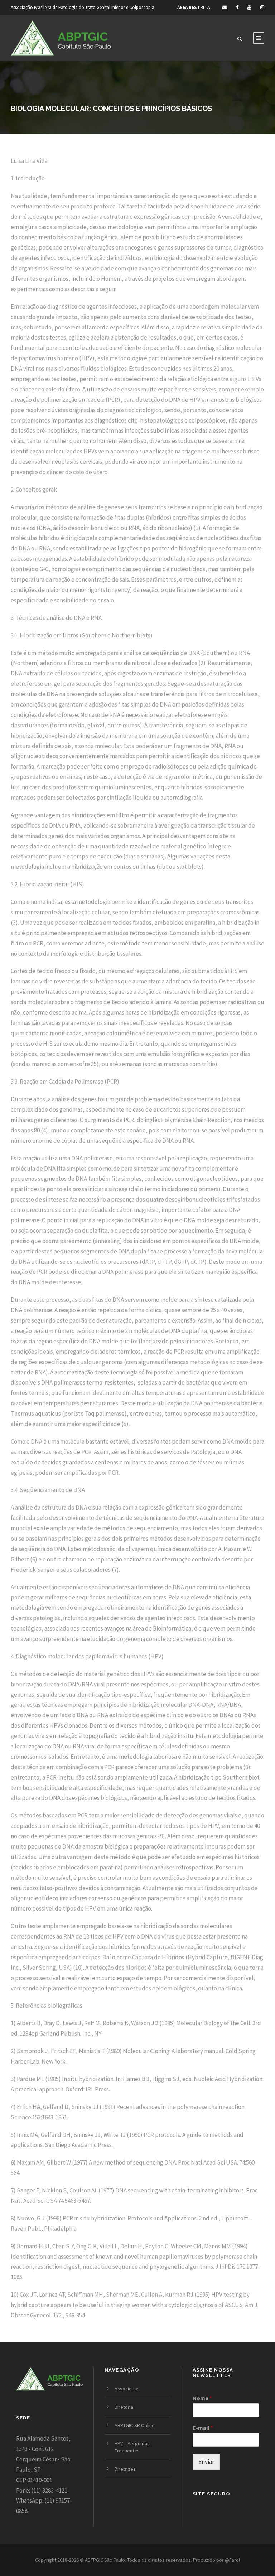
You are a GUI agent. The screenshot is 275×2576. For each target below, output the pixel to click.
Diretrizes (125, 2469)
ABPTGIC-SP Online (135, 2425)
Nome (202, 2398)
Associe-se (127, 2389)
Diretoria (124, 2407)
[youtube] (249, 7)
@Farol (232, 2560)
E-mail (203, 2428)
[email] (225, 7)
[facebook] (237, 7)
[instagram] (262, 7)
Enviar (206, 2462)
